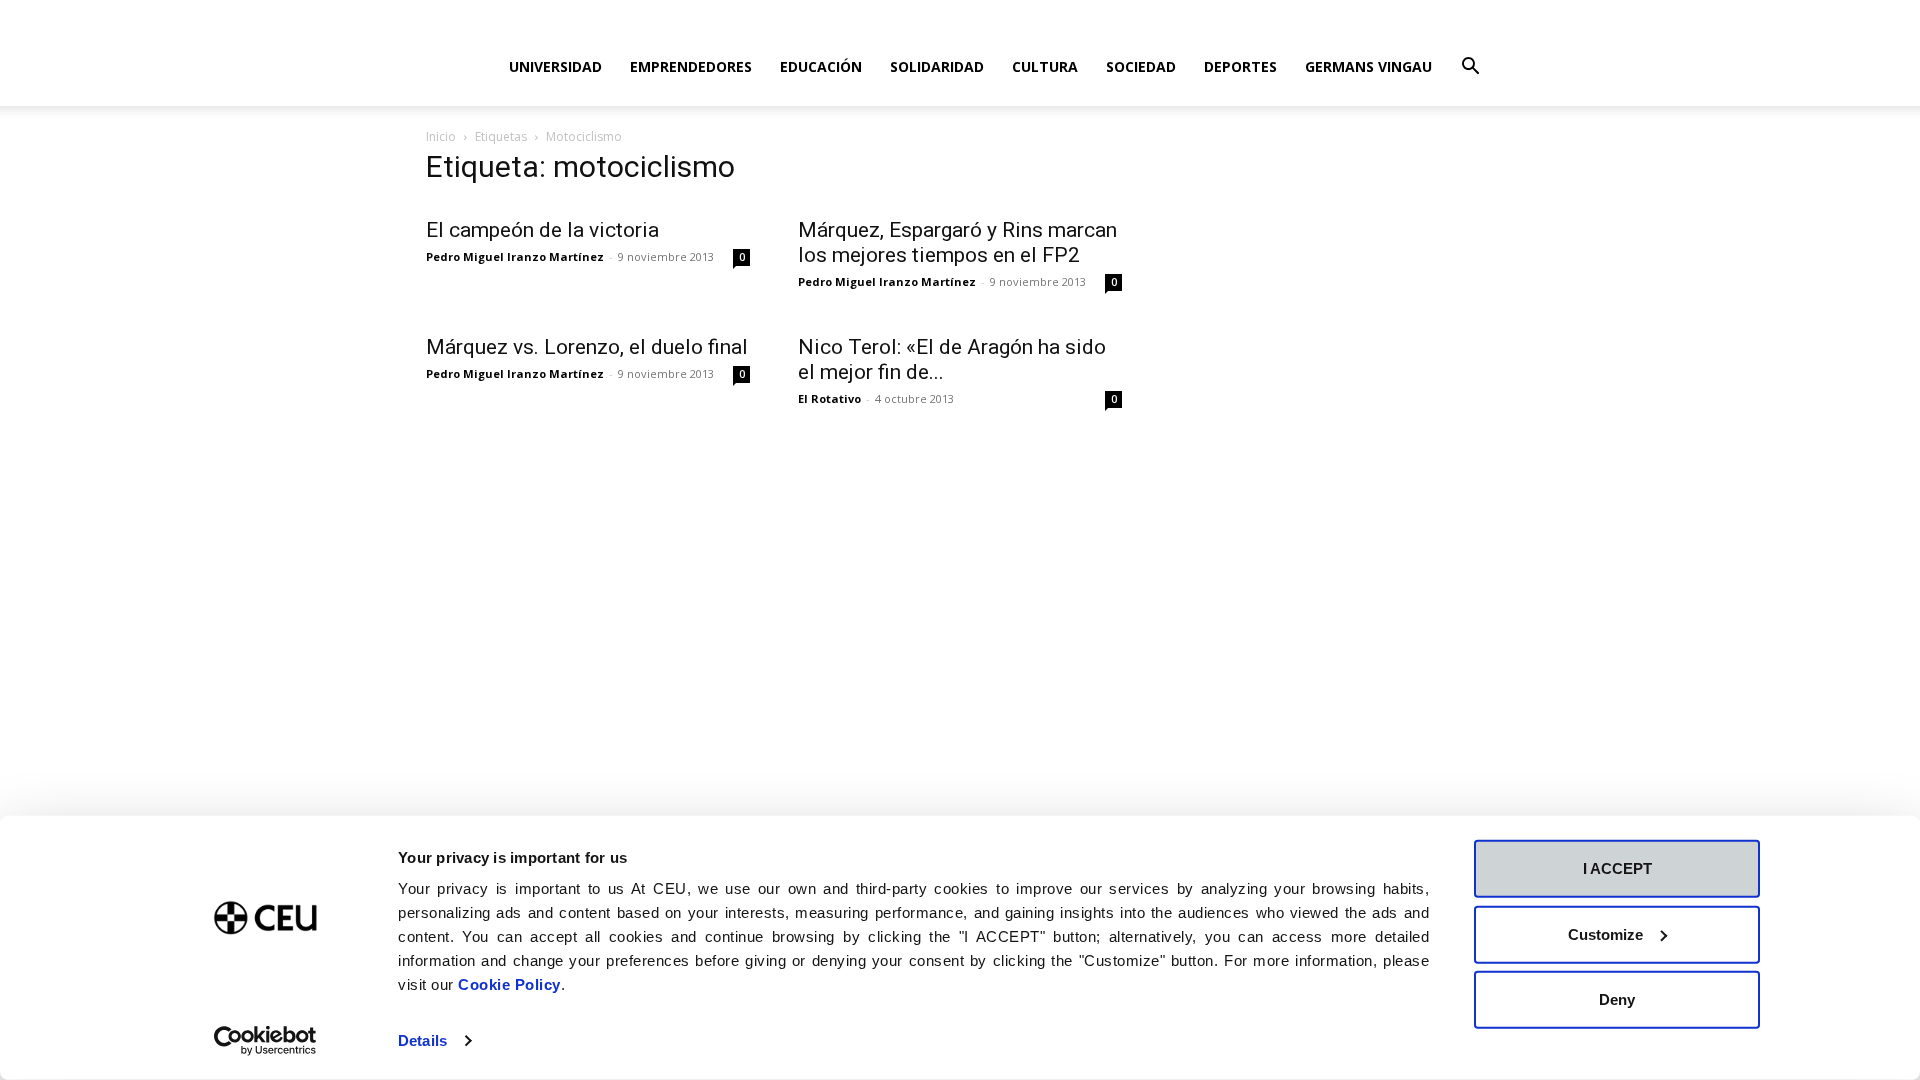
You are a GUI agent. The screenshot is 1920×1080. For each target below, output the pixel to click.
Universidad (555, 66)
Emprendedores (691, 66)
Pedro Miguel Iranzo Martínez (515, 256)
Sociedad (1141, 66)
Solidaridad (937, 66)
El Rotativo (829, 398)
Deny (1617, 999)
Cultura (1045, 66)
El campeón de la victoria (542, 230)
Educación (821, 66)
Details (422, 1040)
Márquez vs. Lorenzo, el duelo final (587, 347)
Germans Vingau (1368, 66)
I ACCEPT (1617, 868)
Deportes (1240, 66)
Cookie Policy (509, 984)
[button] (1470, 68)
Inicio (441, 136)
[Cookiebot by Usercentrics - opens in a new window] (265, 1041)
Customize (1605, 933)
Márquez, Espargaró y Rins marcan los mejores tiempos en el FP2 (957, 242)
